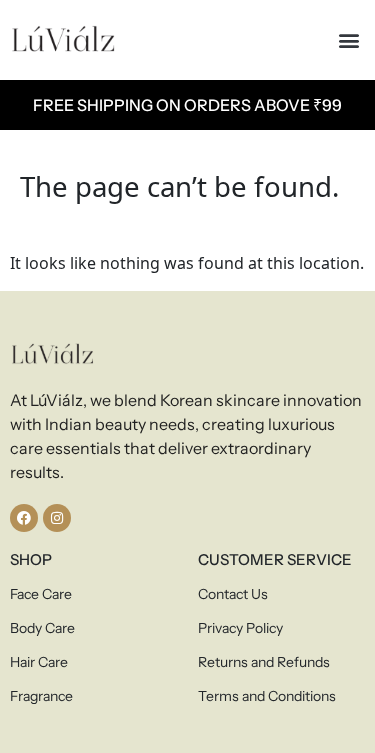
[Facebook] (24, 518)
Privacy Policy (240, 628)
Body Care (42, 628)
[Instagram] (57, 518)
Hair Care (39, 662)
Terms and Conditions (267, 696)
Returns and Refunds (264, 662)
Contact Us (233, 594)
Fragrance (41, 696)
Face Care (41, 594)
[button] (348, 40)
